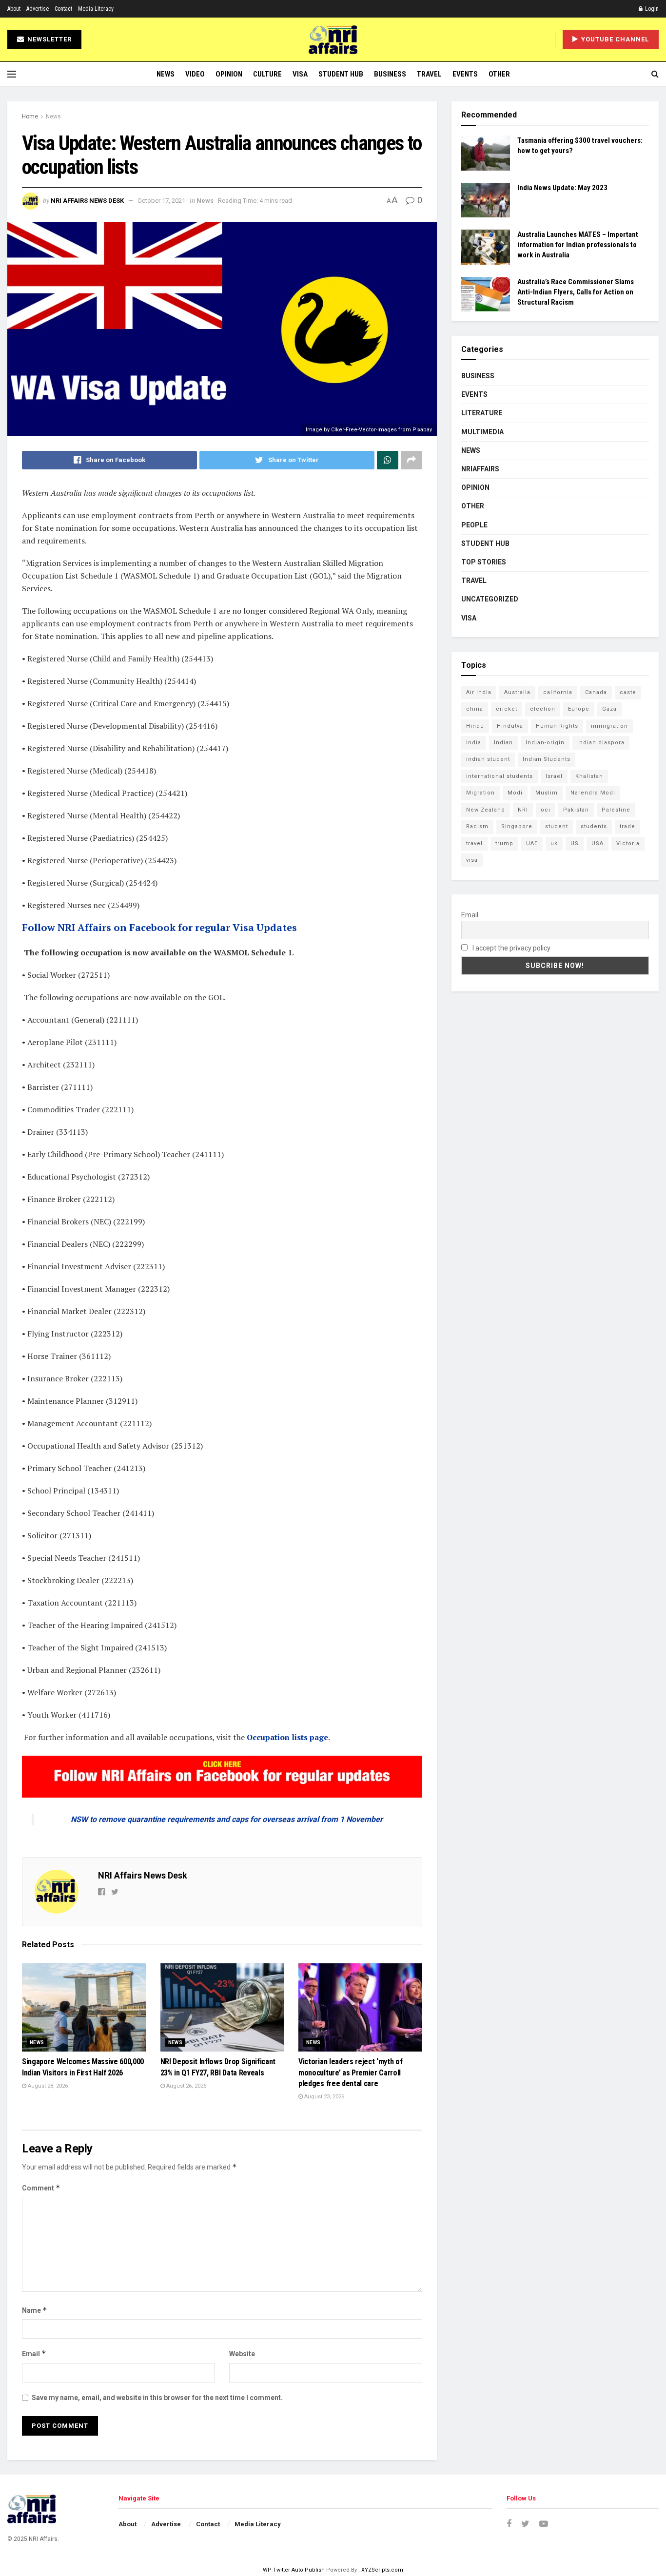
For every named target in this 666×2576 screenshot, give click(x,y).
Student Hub (341, 74)
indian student (488, 759)
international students (499, 776)
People (474, 525)
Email (34, 2353)
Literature (482, 413)
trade (627, 826)
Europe (579, 709)
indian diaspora (601, 743)
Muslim (547, 793)
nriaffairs (480, 469)
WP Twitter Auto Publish (294, 2570)
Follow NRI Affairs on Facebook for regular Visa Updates (159, 927)
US (575, 843)
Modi (515, 793)
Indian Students (547, 759)
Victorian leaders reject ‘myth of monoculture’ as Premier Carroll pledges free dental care (350, 2072)
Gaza (609, 709)
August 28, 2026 (47, 2086)
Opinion (229, 74)
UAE (532, 843)
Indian (503, 743)
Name (35, 2310)
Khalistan (589, 776)
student (557, 826)
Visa (300, 74)
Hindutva (510, 726)
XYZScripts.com (382, 2570)
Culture (267, 74)
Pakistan (576, 810)
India (474, 743)
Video (195, 74)
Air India (479, 692)
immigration (609, 726)
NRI (523, 810)
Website (242, 2354)
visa (472, 860)
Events (465, 74)
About (14, 9)
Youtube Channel (614, 39)
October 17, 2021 (161, 201)
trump (504, 843)
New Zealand (486, 810)
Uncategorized (490, 599)
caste (628, 692)
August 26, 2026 (186, 2086)
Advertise (38, 9)
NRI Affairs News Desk (87, 201)
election (543, 709)
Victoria (628, 843)
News (166, 74)
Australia (517, 692)
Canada (596, 692)
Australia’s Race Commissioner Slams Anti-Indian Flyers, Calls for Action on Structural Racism (576, 292)
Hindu (475, 726)
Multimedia (482, 432)
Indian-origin (545, 743)
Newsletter (49, 39)
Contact (63, 9)
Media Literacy (96, 9)
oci (546, 810)
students (594, 826)
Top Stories (484, 562)
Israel (554, 776)
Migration (480, 793)
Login (651, 9)
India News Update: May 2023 (562, 188)
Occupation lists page (287, 1737)
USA (597, 843)
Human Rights (557, 726)
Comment (41, 2188)
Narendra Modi (593, 793)
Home (30, 116)
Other (499, 74)
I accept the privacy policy (511, 948)
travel (474, 843)
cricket (507, 709)
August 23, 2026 (323, 2097)
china (475, 709)
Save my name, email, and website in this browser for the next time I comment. (157, 2398)
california (558, 692)
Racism (477, 826)
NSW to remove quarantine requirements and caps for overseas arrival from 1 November (227, 1819)
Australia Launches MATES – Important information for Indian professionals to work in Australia (578, 245)
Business (390, 74)
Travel (429, 74)
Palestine (616, 810)
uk (554, 843)
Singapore (517, 826)
